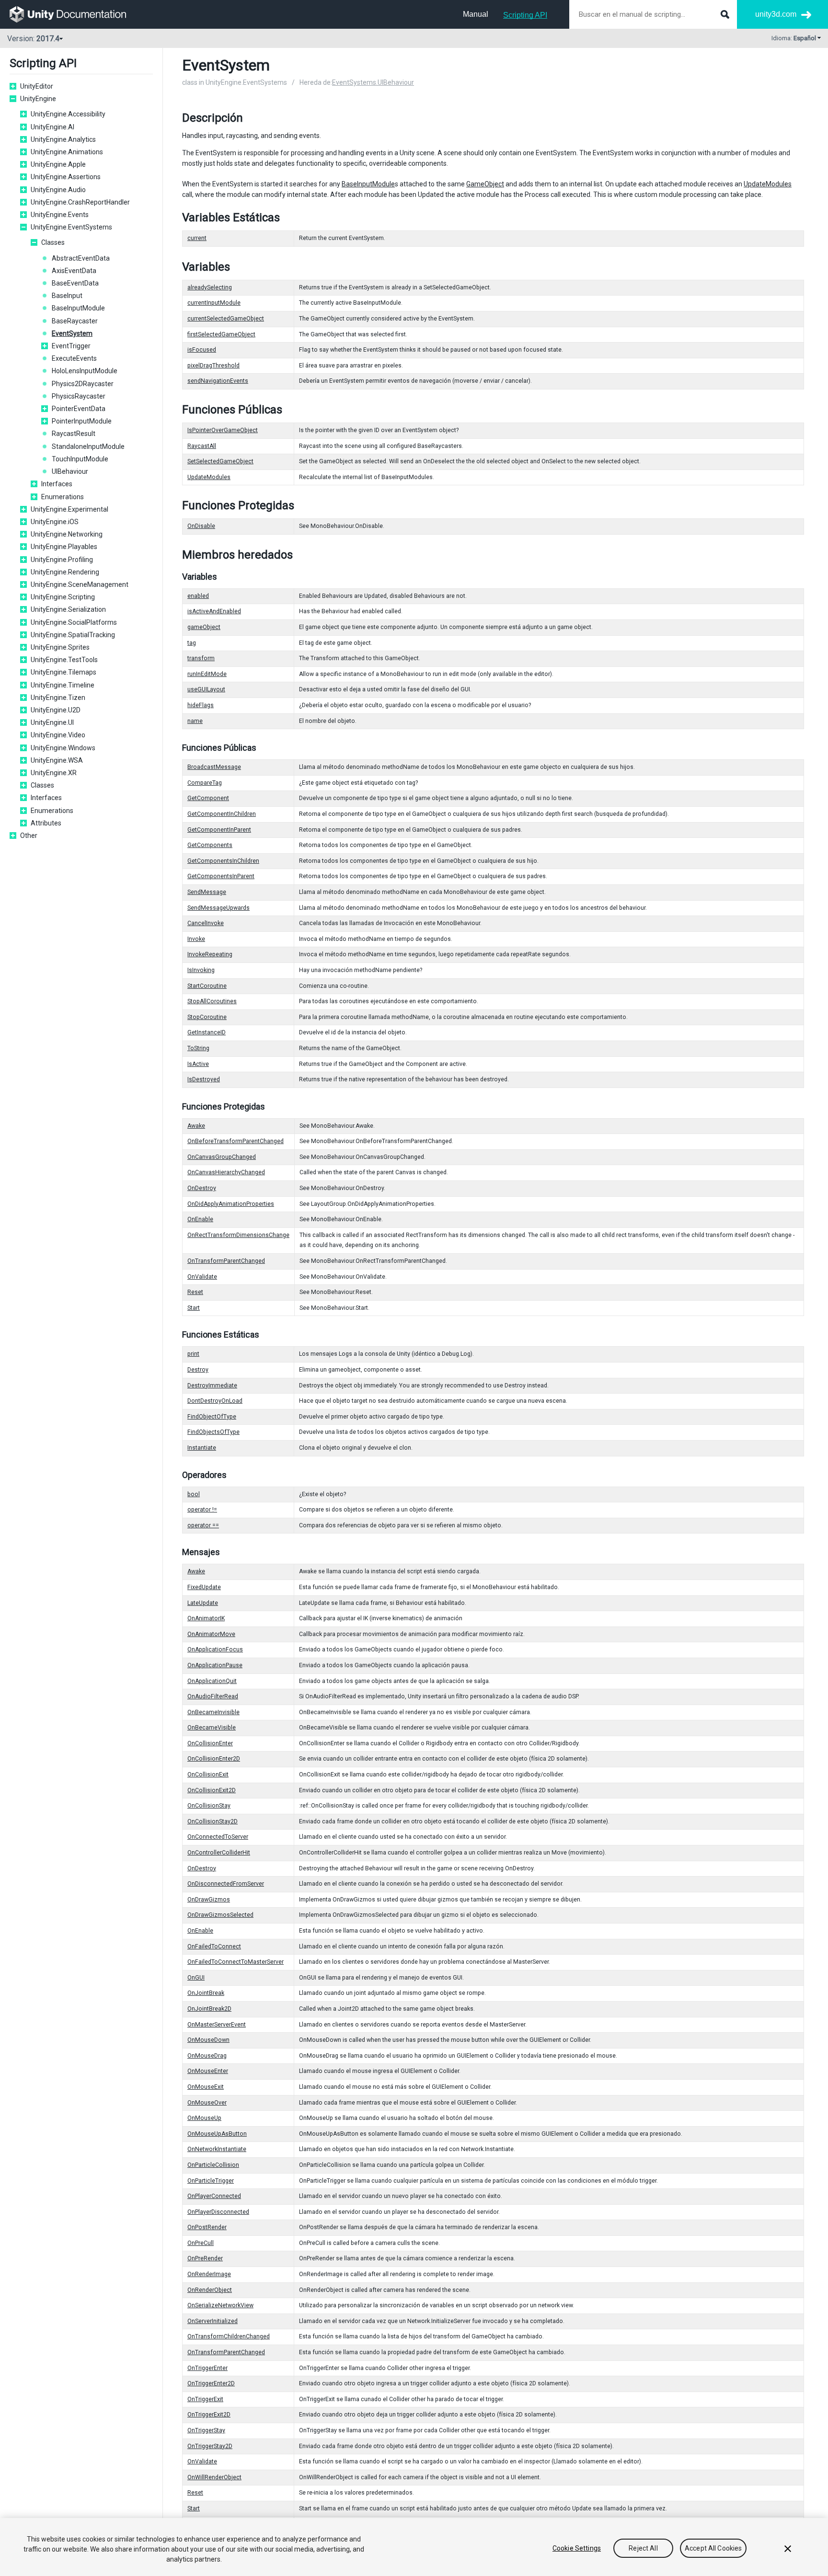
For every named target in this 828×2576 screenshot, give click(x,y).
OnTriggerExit (205, 2399)
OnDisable (201, 526)
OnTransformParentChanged (226, 1261)
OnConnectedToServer (218, 1837)
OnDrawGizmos (209, 1900)
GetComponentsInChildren (223, 861)
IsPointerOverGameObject (223, 430)
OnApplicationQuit (212, 1681)
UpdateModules (768, 184)
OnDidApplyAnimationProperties (231, 1204)
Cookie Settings (577, 2548)
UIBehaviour (70, 471)
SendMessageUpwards (218, 908)
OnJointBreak (206, 1993)
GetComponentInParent (219, 830)
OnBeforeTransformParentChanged (236, 1141)
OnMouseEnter (208, 2071)
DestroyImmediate (212, 1385)
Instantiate (202, 1448)
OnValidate (202, 1277)
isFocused (202, 350)
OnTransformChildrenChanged (229, 2336)
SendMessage (207, 892)
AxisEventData (74, 271)
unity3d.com (776, 14)
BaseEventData (75, 283)
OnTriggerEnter (207, 2368)
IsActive (198, 1064)
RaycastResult (74, 434)
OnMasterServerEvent (217, 2025)
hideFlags (201, 705)
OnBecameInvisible (213, 1712)
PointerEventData (79, 409)
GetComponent (208, 798)
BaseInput (67, 296)
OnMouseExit (206, 2087)
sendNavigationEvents (218, 381)
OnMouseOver (207, 2103)
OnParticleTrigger (211, 2181)
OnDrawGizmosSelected (220, 1915)
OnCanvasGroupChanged (222, 1157)
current (197, 238)
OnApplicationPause (215, 1665)
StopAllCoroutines (212, 1001)
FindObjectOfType (212, 1417)
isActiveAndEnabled (214, 611)
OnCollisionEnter (210, 1743)
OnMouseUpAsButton (217, 2134)
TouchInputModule (80, 459)
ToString (198, 1048)
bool (194, 1494)
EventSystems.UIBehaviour (373, 82)
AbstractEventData (81, 258)
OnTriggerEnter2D (211, 2383)
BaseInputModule (78, 308)
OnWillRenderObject (214, 2477)
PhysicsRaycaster (79, 396)
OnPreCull (201, 2243)
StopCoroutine (207, 1017)
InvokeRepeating (210, 954)
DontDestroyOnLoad (215, 1401)
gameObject (204, 627)
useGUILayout (206, 689)
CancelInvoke (206, 923)
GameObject (485, 184)
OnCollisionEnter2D (214, 1759)
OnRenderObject (210, 2290)
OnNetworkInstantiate (217, 2149)
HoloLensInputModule (85, 371)
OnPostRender (207, 2227)
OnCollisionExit (208, 1775)
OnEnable (200, 1219)
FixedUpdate (204, 1587)
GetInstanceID (207, 1032)
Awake (196, 1126)
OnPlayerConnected (214, 2196)
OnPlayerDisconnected (218, 2212)
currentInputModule (214, 303)
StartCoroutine (207, 986)
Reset (195, 1292)
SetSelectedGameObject (220, 461)
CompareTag (205, 783)
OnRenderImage (209, 2274)
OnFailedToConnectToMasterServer (236, 1962)
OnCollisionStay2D (213, 1821)
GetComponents (210, 845)
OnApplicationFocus (215, 1649)
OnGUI (196, 1978)
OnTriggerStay (206, 2430)
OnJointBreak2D (209, 2009)
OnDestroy (202, 1188)
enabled (198, 596)
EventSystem (72, 333)
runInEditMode (207, 674)
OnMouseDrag (207, 2056)
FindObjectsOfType (213, 1432)
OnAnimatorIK (206, 1618)
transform (201, 658)
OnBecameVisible (212, 1728)
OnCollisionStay (209, 1806)
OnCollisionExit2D (212, 1790)
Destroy (198, 1370)
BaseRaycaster (75, 321)
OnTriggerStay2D (210, 2446)
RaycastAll (202, 446)
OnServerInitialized (213, 2321)
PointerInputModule (82, 421)
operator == (203, 1525)
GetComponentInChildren (222, 814)
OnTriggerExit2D (209, 2415)
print (193, 1354)
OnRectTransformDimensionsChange (238, 1235)
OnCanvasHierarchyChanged (226, 1172)
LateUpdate (203, 1603)
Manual (476, 14)
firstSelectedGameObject (221, 334)
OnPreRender (205, 2258)
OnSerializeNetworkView (220, 2305)
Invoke (196, 939)
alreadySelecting (210, 287)
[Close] (788, 2549)
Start (194, 1308)
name (195, 721)
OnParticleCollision (213, 2165)
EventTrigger (71, 346)
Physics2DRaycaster (83, 384)
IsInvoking (201, 970)
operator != (202, 1510)
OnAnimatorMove (211, 1634)
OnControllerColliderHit (219, 1853)
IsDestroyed (204, 1079)
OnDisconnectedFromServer (226, 1884)
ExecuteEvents (74, 358)
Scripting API (525, 15)
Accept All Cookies (713, 2548)
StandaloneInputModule (88, 447)
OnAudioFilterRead (213, 1696)
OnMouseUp (204, 2118)
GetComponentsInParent (221, 876)
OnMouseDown (208, 2040)
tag (192, 643)
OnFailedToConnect (214, 1946)
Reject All (643, 2548)
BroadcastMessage (214, 767)
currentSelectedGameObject (226, 319)
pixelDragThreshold (213, 366)
